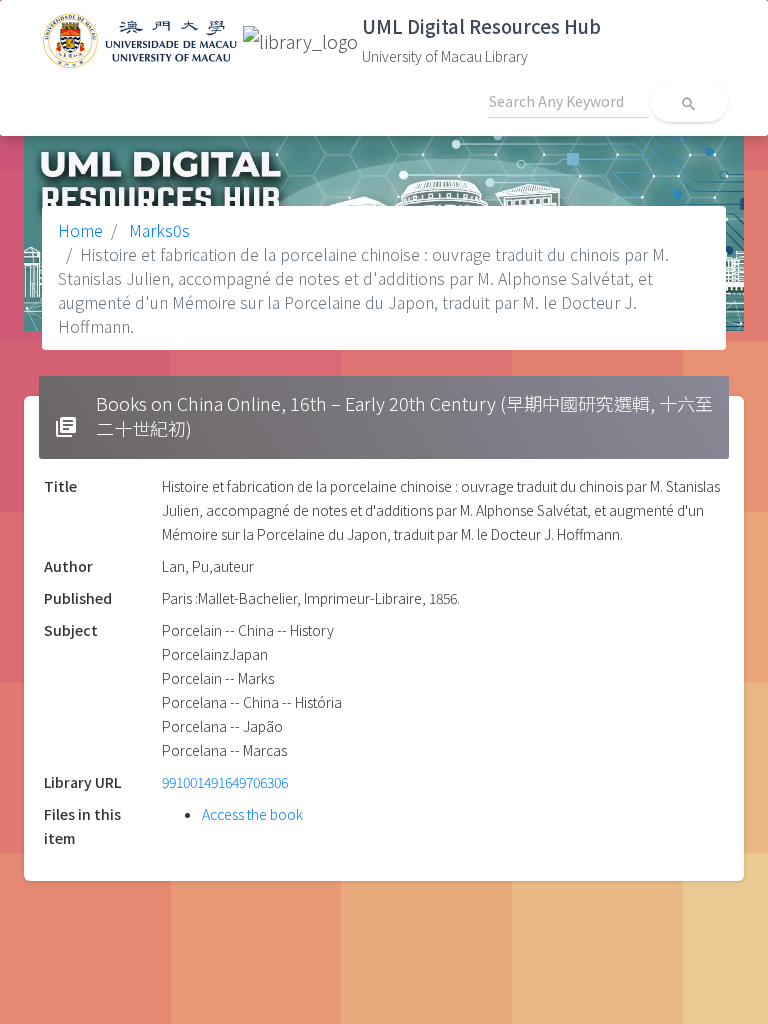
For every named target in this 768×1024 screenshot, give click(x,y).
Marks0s (157, 230)
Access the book (252, 814)
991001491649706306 (225, 782)
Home (80, 230)
